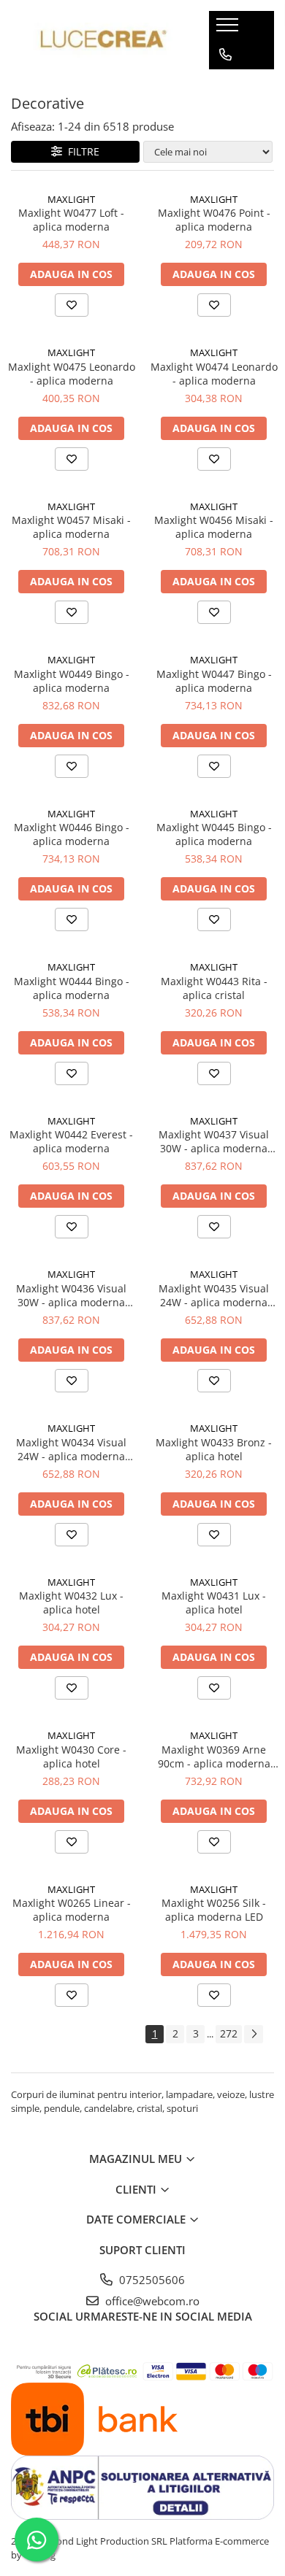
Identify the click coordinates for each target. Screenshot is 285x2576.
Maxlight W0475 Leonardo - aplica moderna (72, 374)
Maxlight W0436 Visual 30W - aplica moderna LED (71, 1295)
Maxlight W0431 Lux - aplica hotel (214, 1603)
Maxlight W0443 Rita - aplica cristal (214, 988)
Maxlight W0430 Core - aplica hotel (71, 1756)
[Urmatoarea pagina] (254, 2034)
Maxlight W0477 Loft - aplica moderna (71, 220)
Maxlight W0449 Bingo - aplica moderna (72, 681)
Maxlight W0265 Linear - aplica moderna (72, 1910)
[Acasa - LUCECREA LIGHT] (99, 41)
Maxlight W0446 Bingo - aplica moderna (72, 834)
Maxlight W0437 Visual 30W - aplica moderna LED (214, 1141)
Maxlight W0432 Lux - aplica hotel (71, 1603)
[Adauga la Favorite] (72, 305)
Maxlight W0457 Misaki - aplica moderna (71, 527)
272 (229, 2033)
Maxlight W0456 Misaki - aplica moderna (214, 527)
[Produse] (229, 29)
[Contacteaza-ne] (225, 55)
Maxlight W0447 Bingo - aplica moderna (214, 681)
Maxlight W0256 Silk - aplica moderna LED (214, 1910)
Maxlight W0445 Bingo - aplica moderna (214, 834)
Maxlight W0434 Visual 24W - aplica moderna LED (71, 1449)
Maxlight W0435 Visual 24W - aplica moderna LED (214, 1295)
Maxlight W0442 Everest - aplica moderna (71, 1141)
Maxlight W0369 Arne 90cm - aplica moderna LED (214, 1756)
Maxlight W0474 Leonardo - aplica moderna (214, 374)
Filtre (81, 151)
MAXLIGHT (71, 199)
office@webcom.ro (151, 2301)
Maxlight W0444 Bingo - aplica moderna (72, 988)
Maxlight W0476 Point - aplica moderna (214, 220)
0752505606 (151, 2280)
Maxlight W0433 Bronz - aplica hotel (214, 1449)
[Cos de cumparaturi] (225, 84)
